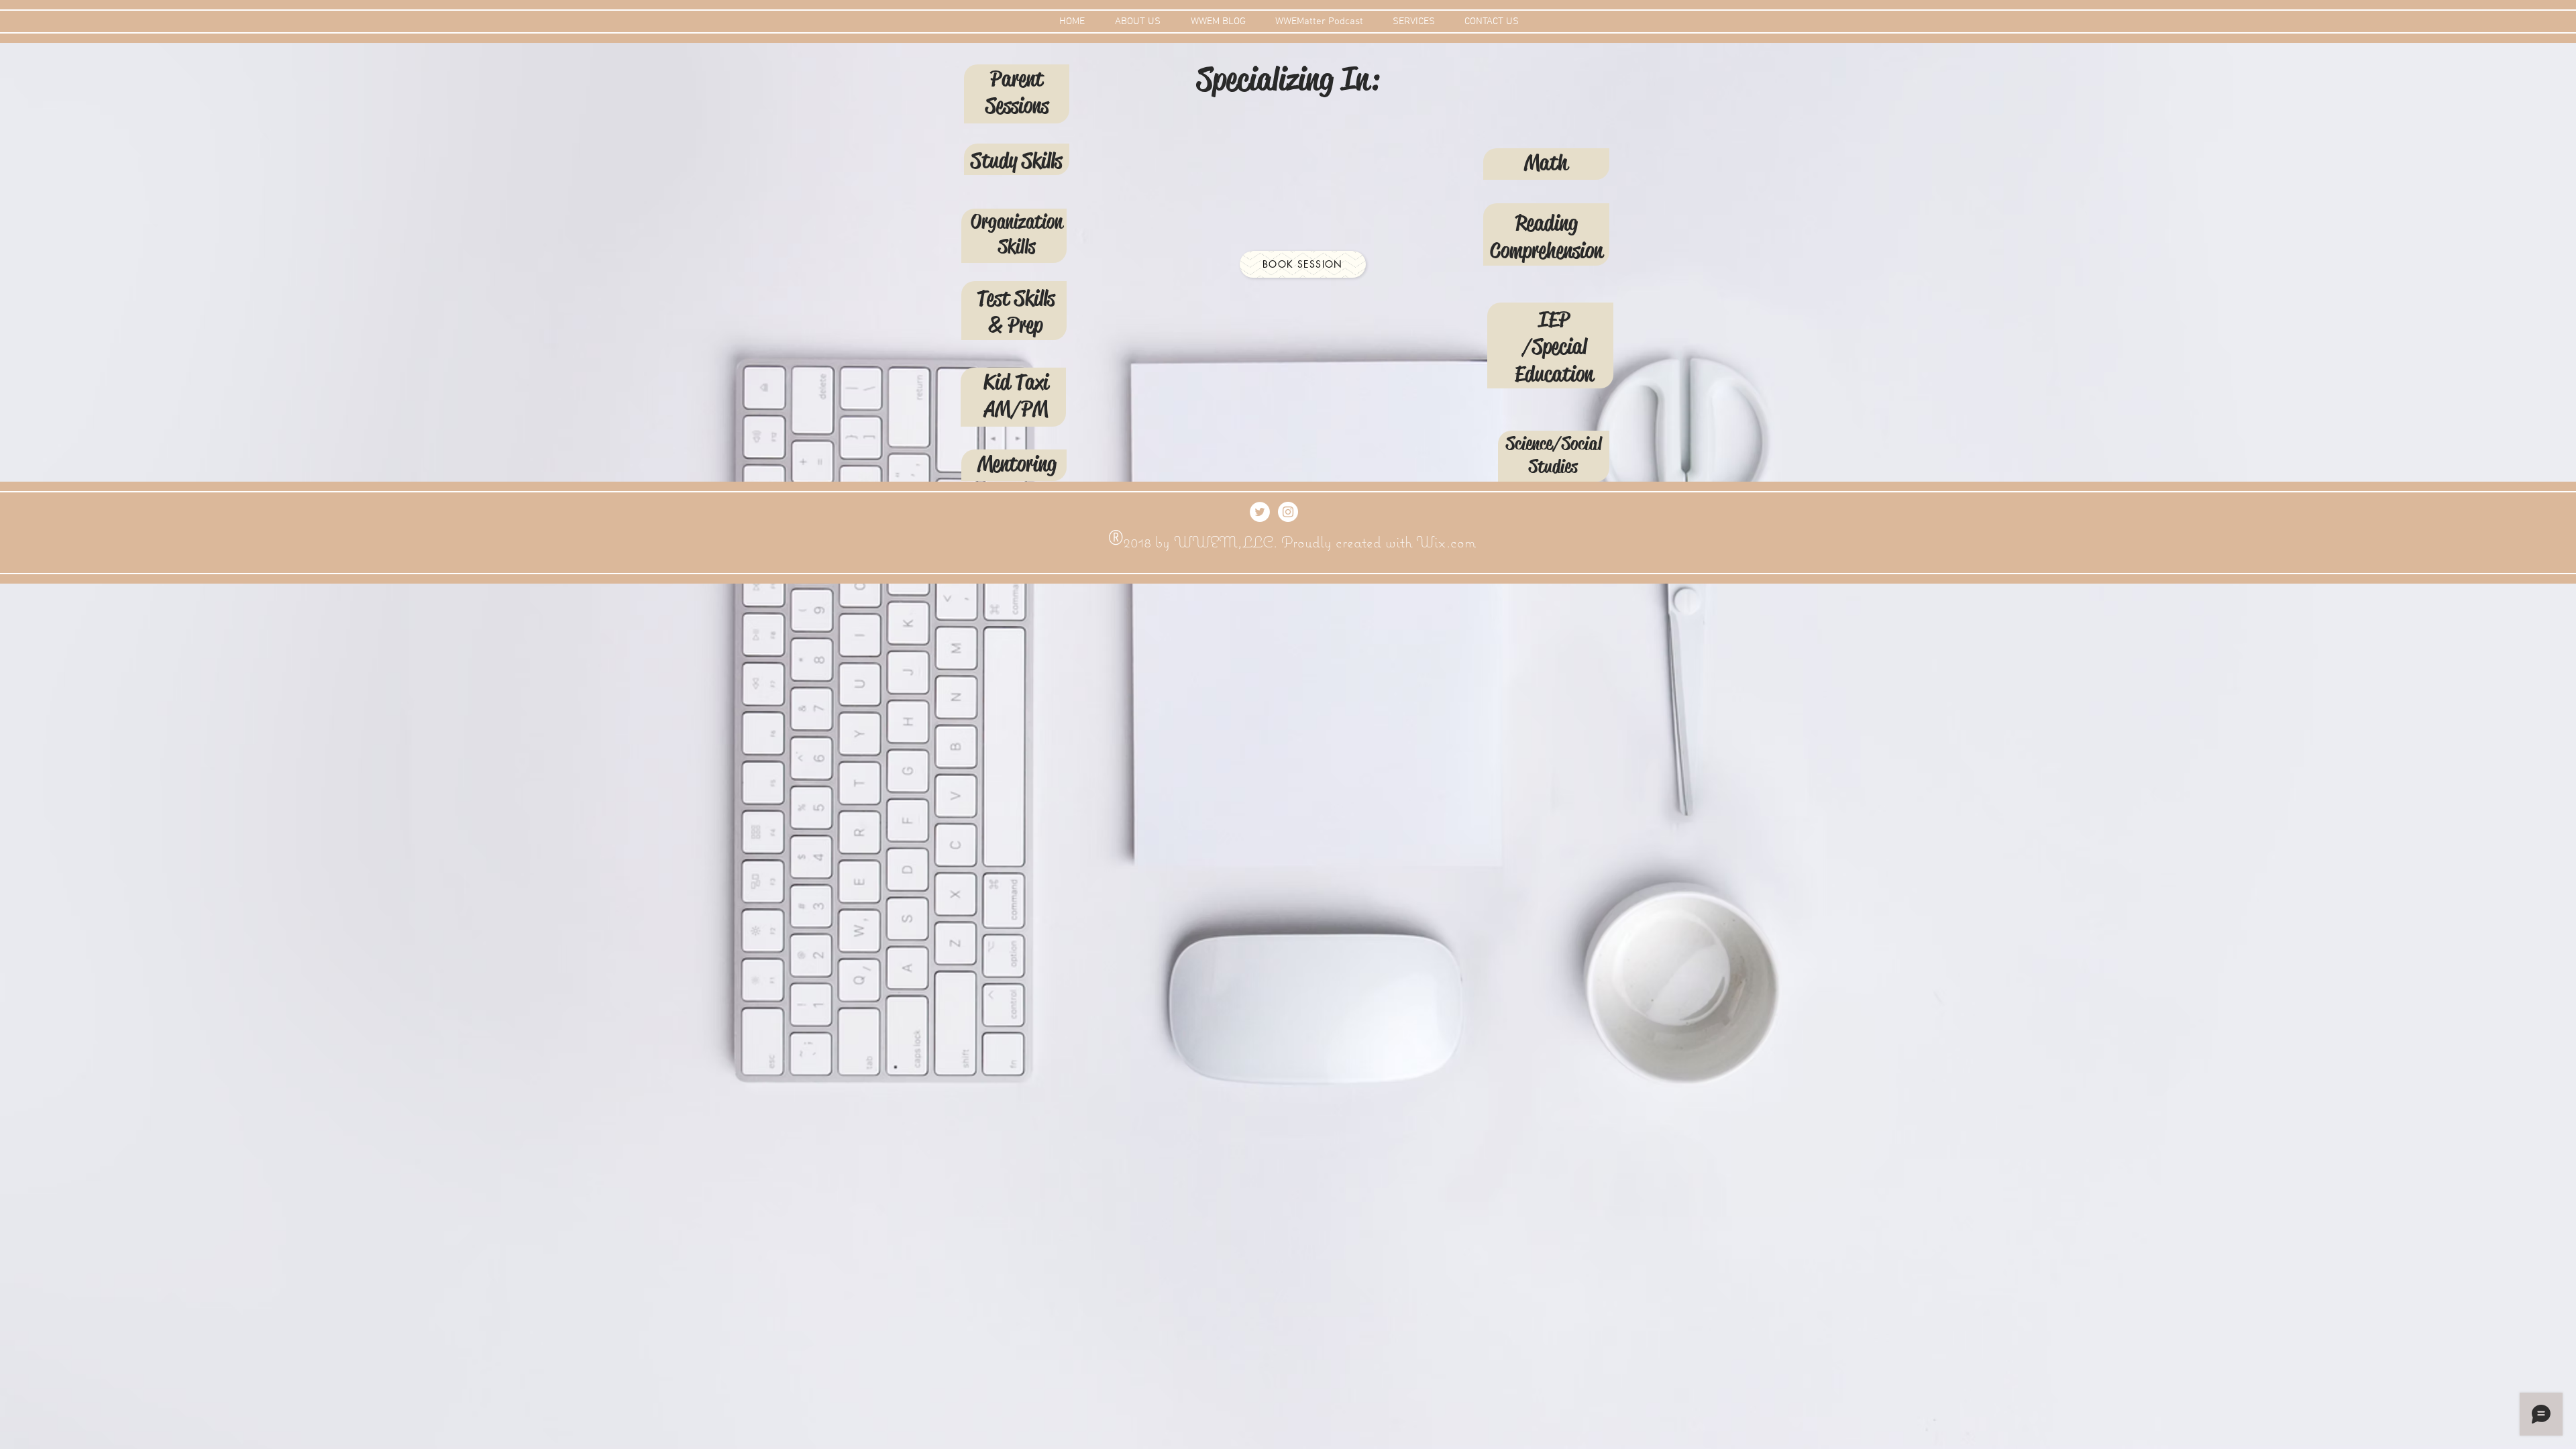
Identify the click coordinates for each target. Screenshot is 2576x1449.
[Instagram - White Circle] (1288, 512)
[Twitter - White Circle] (1260, 512)
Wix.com (1446, 542)
